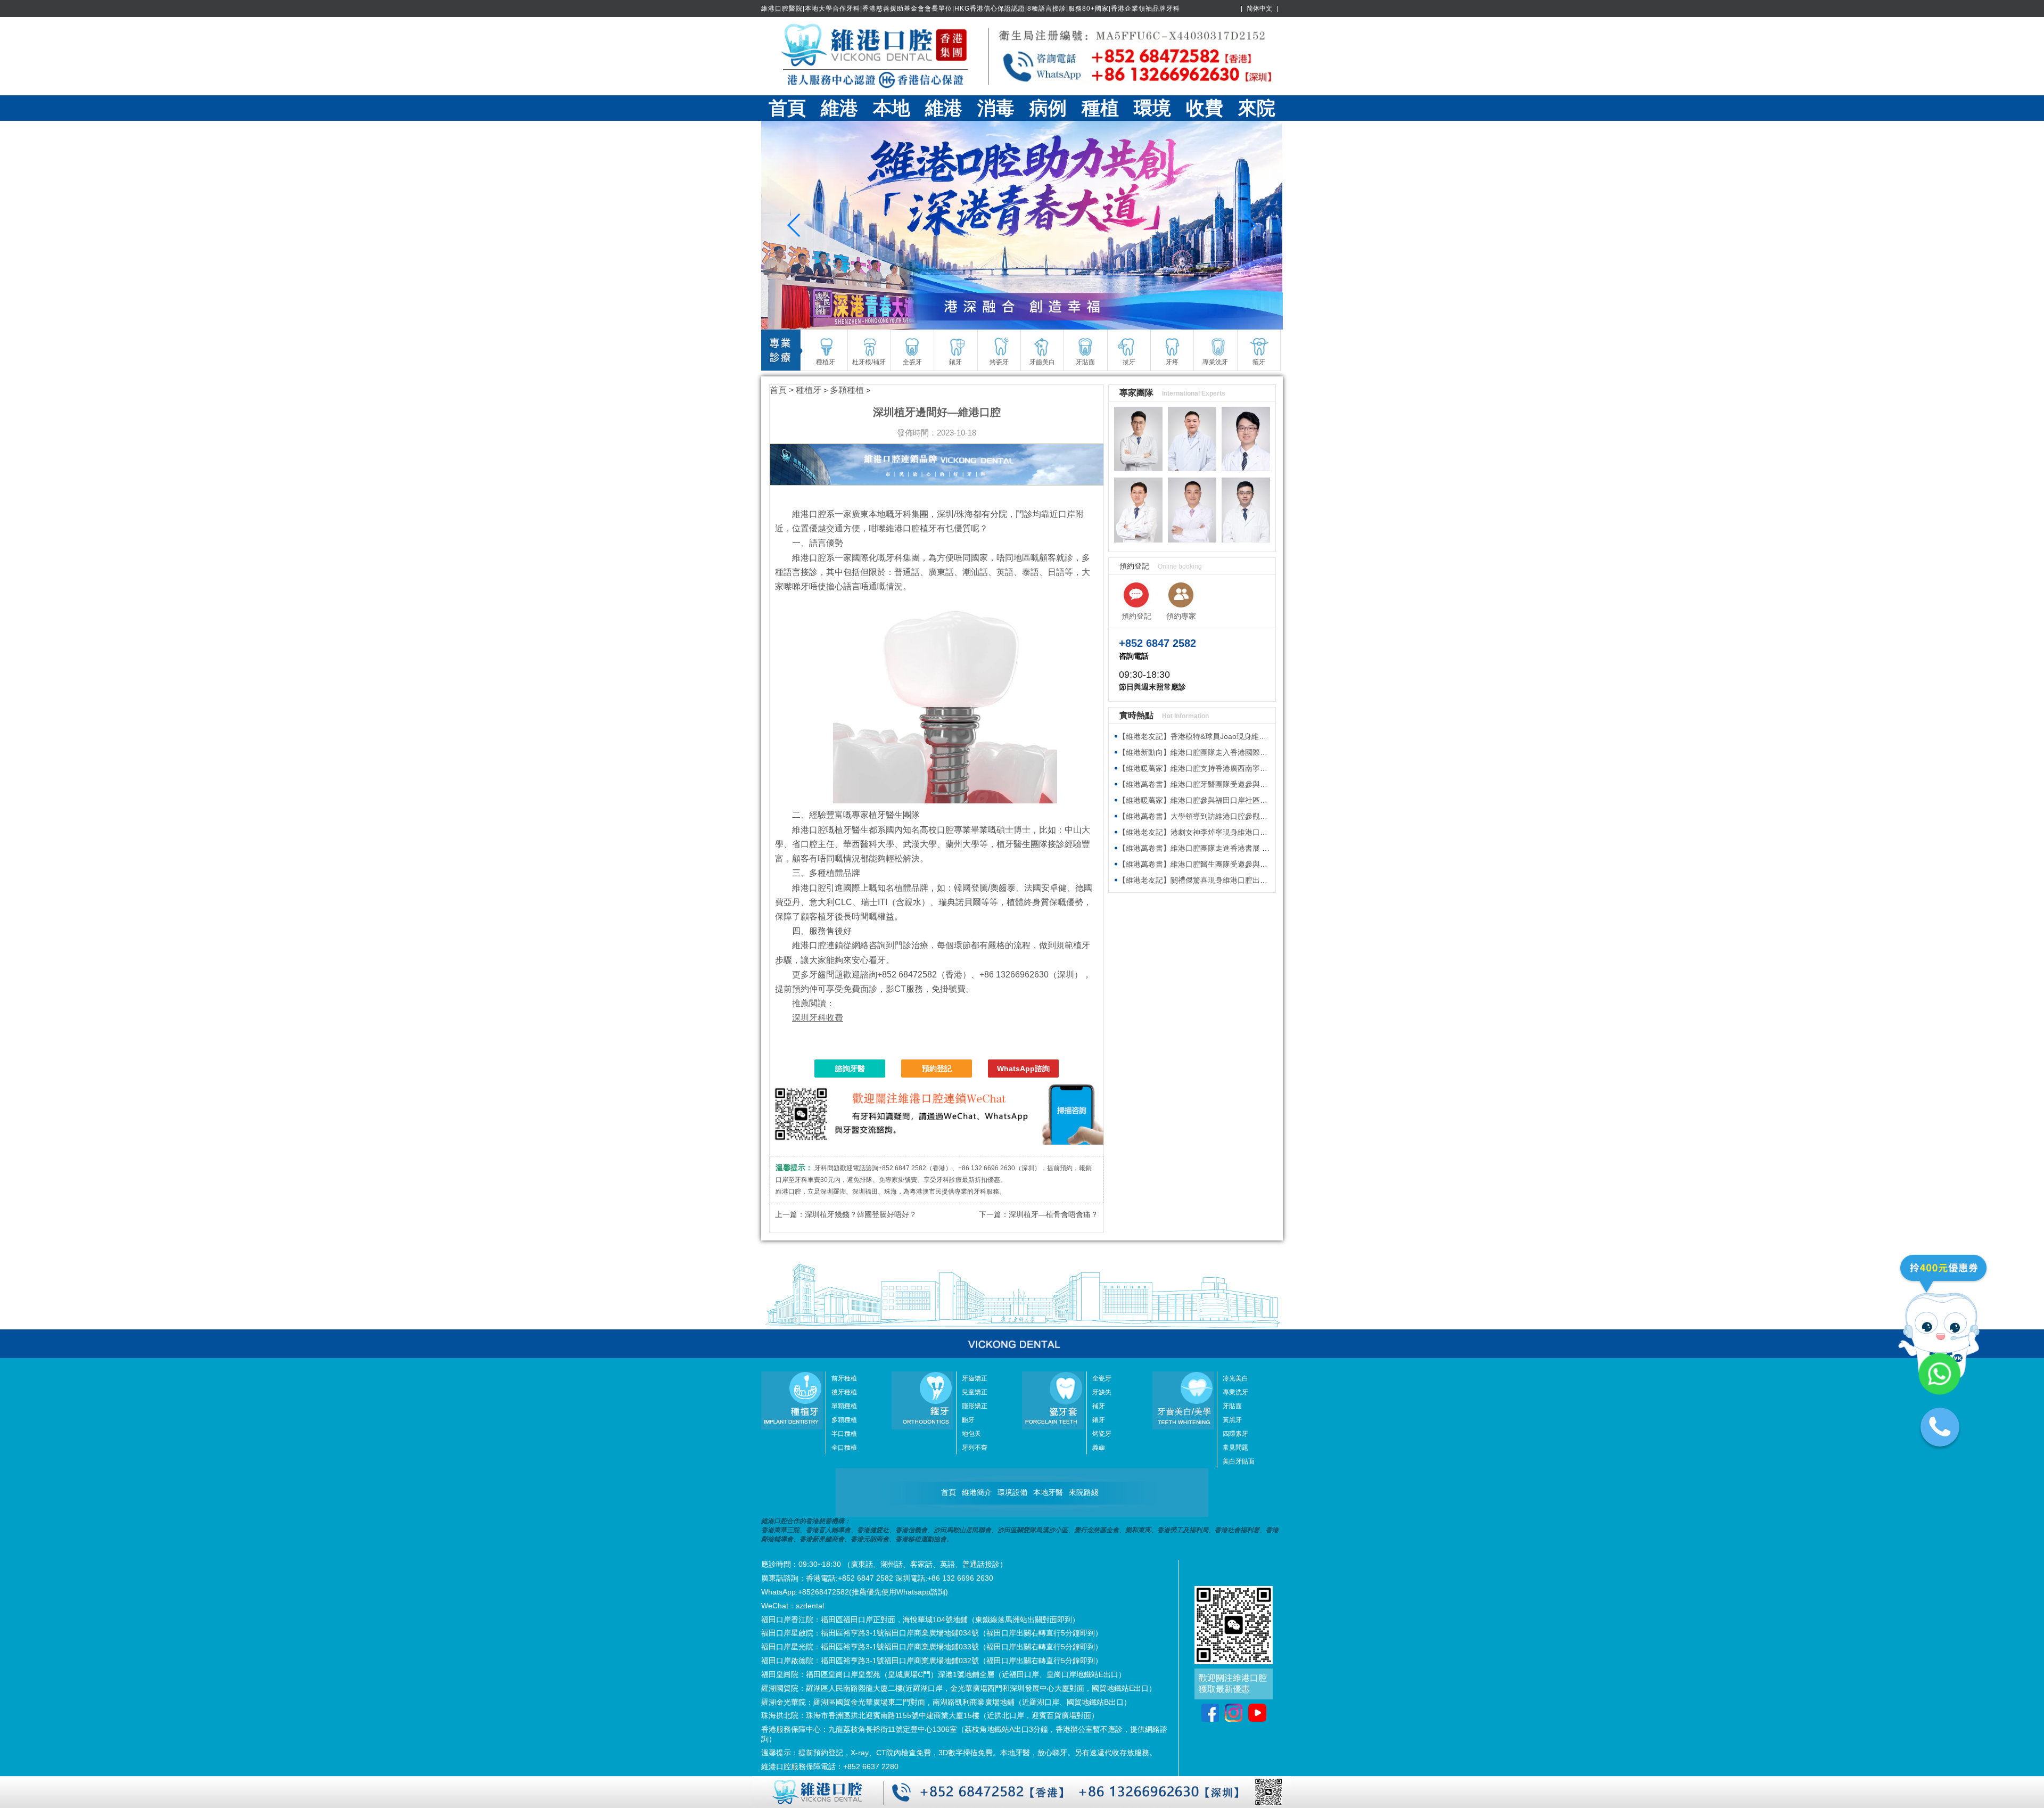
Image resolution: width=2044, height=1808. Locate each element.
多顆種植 (847, 390)
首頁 (787, 108)
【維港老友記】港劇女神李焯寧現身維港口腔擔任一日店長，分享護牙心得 (1241, 832)
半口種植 (844, 1434)
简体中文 (1259, 9)
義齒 (1099, 1448)
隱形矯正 (975, 1406)
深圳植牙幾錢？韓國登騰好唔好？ (861, 1214)
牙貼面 (1232, 1406)
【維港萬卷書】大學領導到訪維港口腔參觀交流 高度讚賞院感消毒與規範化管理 (1250, 816)
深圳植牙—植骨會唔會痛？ (1053, 1214)
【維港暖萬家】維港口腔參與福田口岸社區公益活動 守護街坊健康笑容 (1235, 800)
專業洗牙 (1235, 1392)
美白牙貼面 (1239, 1461)
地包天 (971, 1434)
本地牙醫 (1048, 1492)
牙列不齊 (975, 1448)
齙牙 (968, 1420)
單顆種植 (844, 1406)
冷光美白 (1235, 1378)
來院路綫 (1084, 1492)
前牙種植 (844, 1378)
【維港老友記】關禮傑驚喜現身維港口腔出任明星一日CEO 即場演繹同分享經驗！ (1254, 880)
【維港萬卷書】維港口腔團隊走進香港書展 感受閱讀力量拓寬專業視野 (1235, 848)
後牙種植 (844, 1392)
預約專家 (1181, 616)
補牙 (1099, 1406)
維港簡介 (977, 1492)
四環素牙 (1235, 1434)
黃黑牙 (1232, 1420)
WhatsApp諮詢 (1023, 1069)
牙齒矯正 (975, 1378)
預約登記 (937, 1069)
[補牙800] (1022, 225)
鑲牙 (1099, 1420)
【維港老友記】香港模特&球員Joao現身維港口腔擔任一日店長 (1222, 736)
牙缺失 (1102, 1392)
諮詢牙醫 (850, 1069)
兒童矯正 (975, 1392)
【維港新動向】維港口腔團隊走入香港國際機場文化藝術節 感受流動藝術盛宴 (1246, 752)
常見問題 (1235, 1448)
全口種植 (844, 1448)
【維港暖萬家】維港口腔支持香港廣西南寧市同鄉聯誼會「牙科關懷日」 (1238, 768)
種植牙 (809, 390)
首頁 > (783, 390)
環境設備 (1012, 1492)
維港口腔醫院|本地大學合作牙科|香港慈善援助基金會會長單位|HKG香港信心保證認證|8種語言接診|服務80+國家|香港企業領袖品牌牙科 (971, 9)
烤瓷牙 (1102, 1434)
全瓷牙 (1102, 1378)
